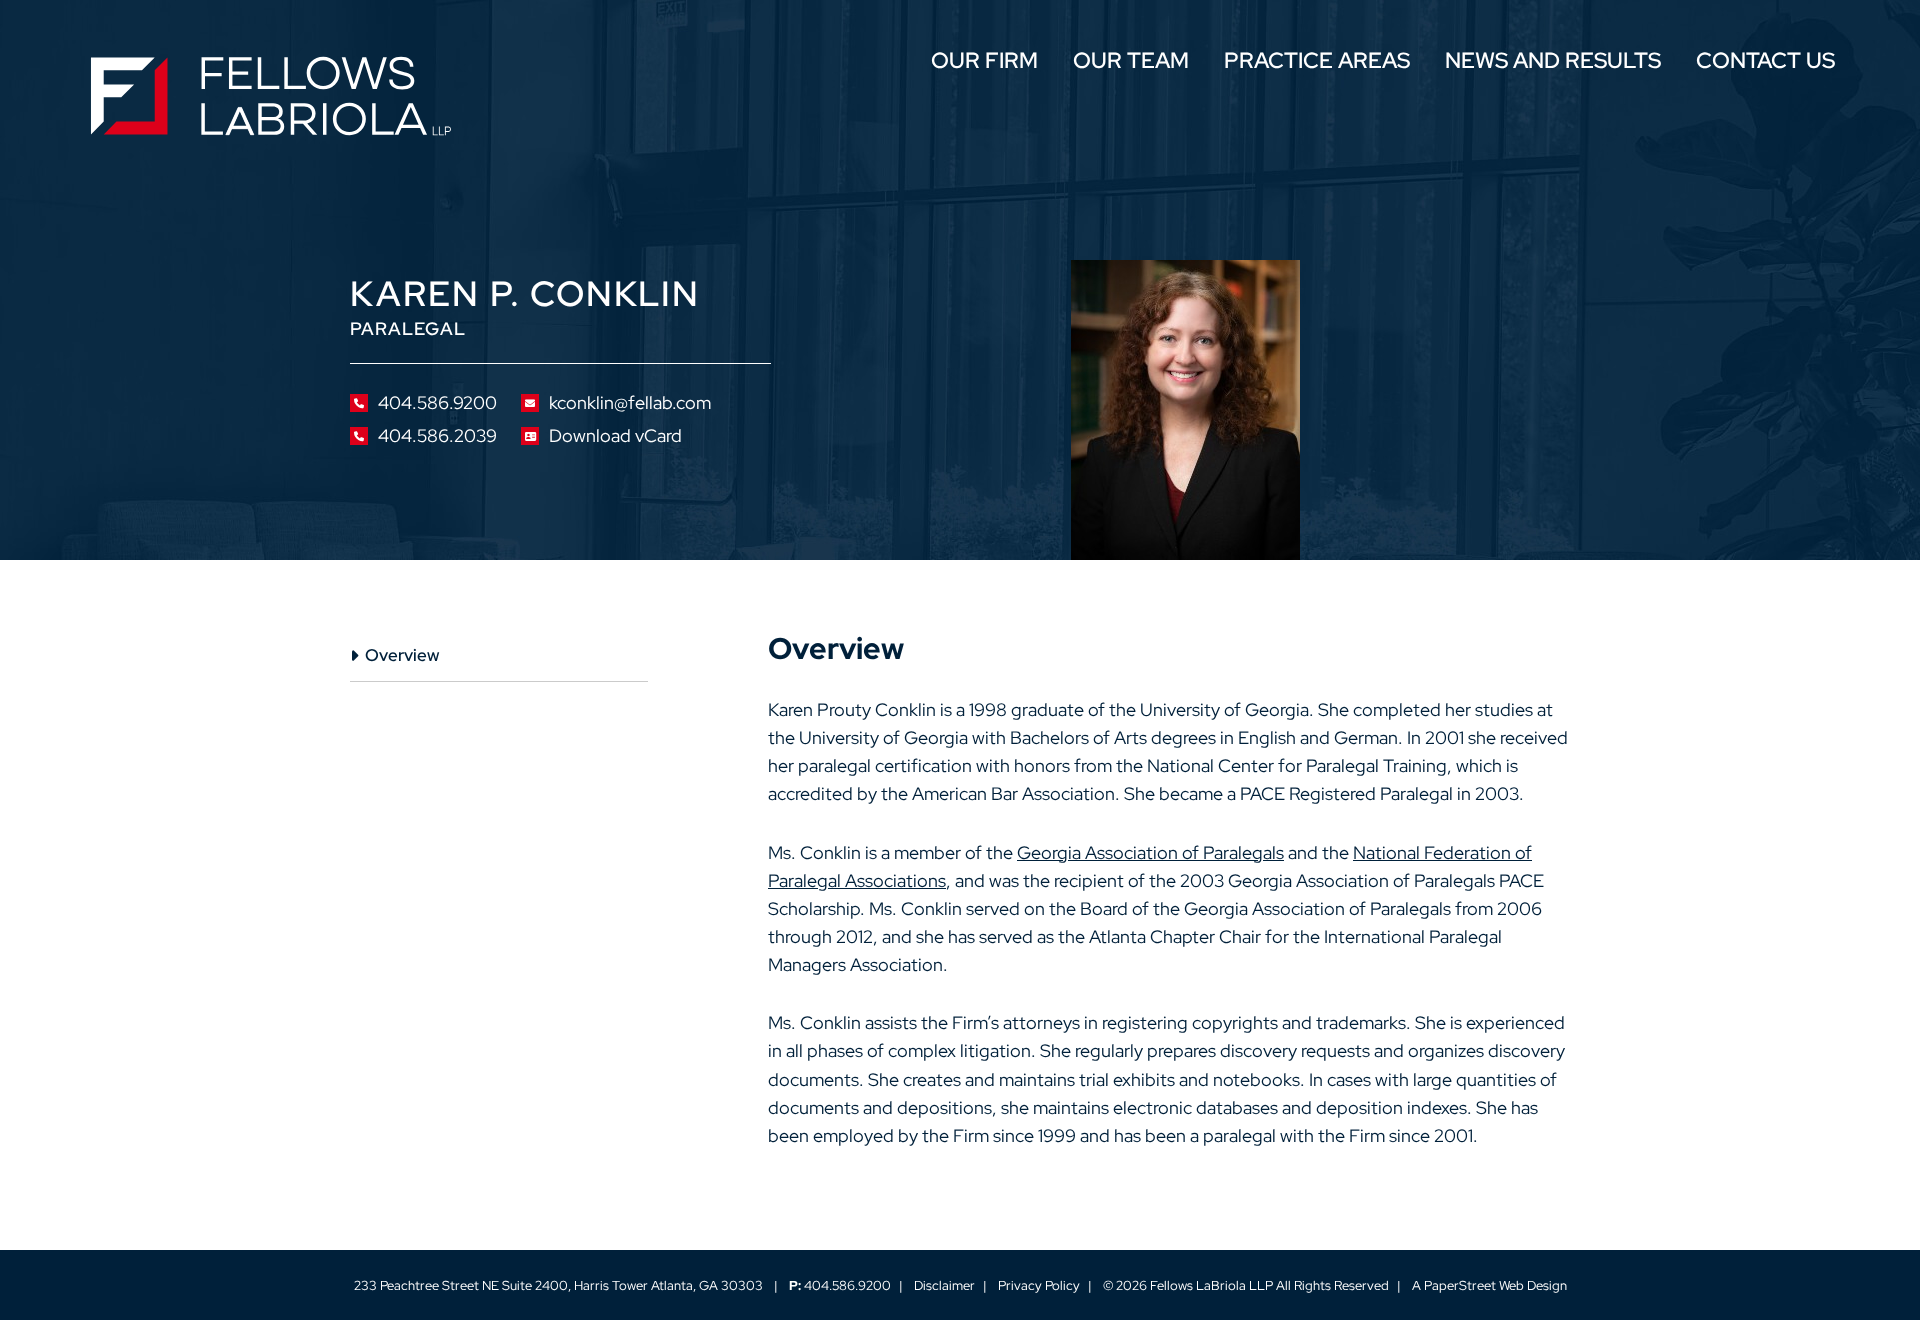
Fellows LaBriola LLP (1211, 1285)
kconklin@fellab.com (630, 403)
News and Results (1553, 62)
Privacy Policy (1039, 1285)
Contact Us (1765, 62)
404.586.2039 (437, 436)
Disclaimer (944, 1285)
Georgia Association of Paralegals (1150, 852)
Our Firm (984, 62)
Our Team (1131, 62)
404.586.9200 (437, 403)
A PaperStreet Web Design (1489, 1285)
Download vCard (615, 436)
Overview (402, 655)
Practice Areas (1317, 62)
